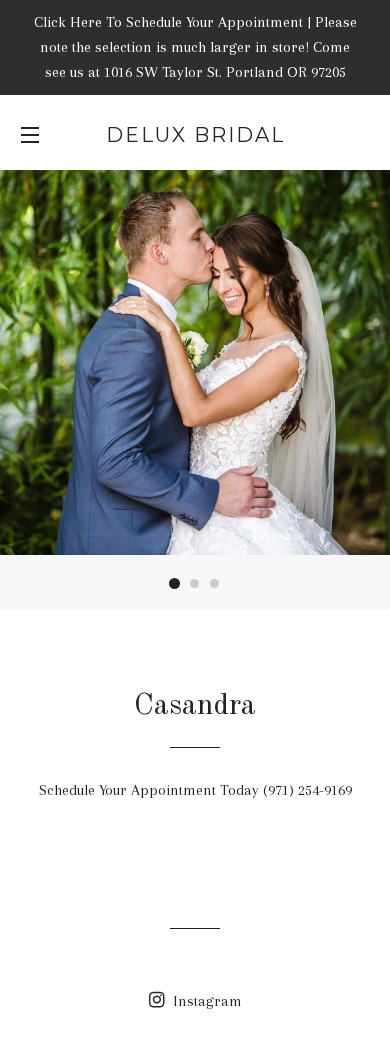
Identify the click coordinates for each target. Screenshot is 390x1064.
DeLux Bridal (195, 135)
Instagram (205, 1001)
